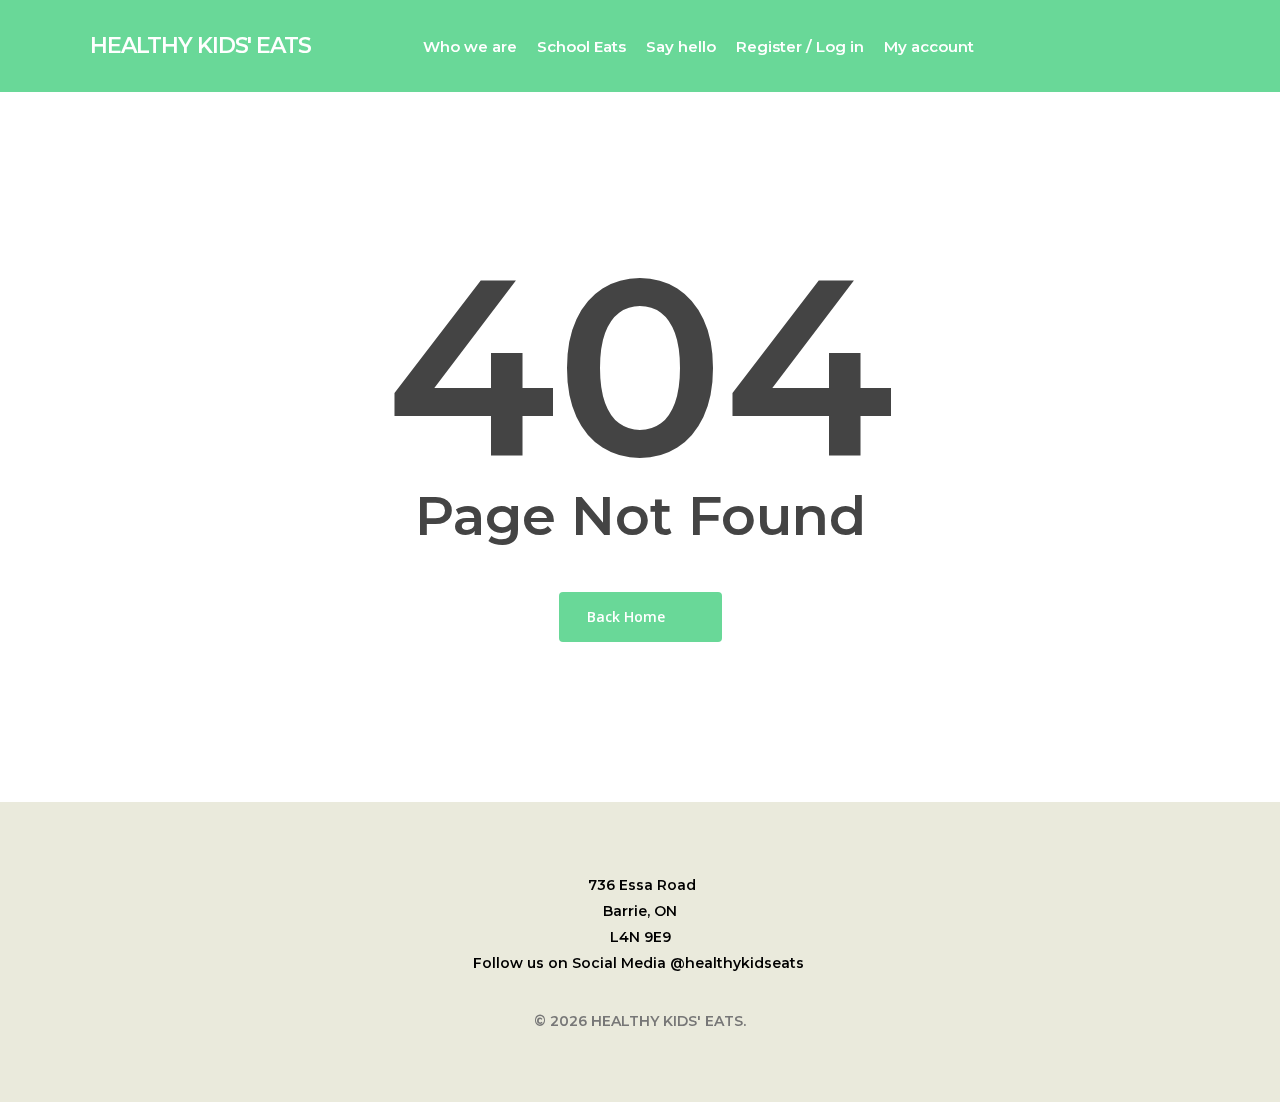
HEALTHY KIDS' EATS (200, 46)
